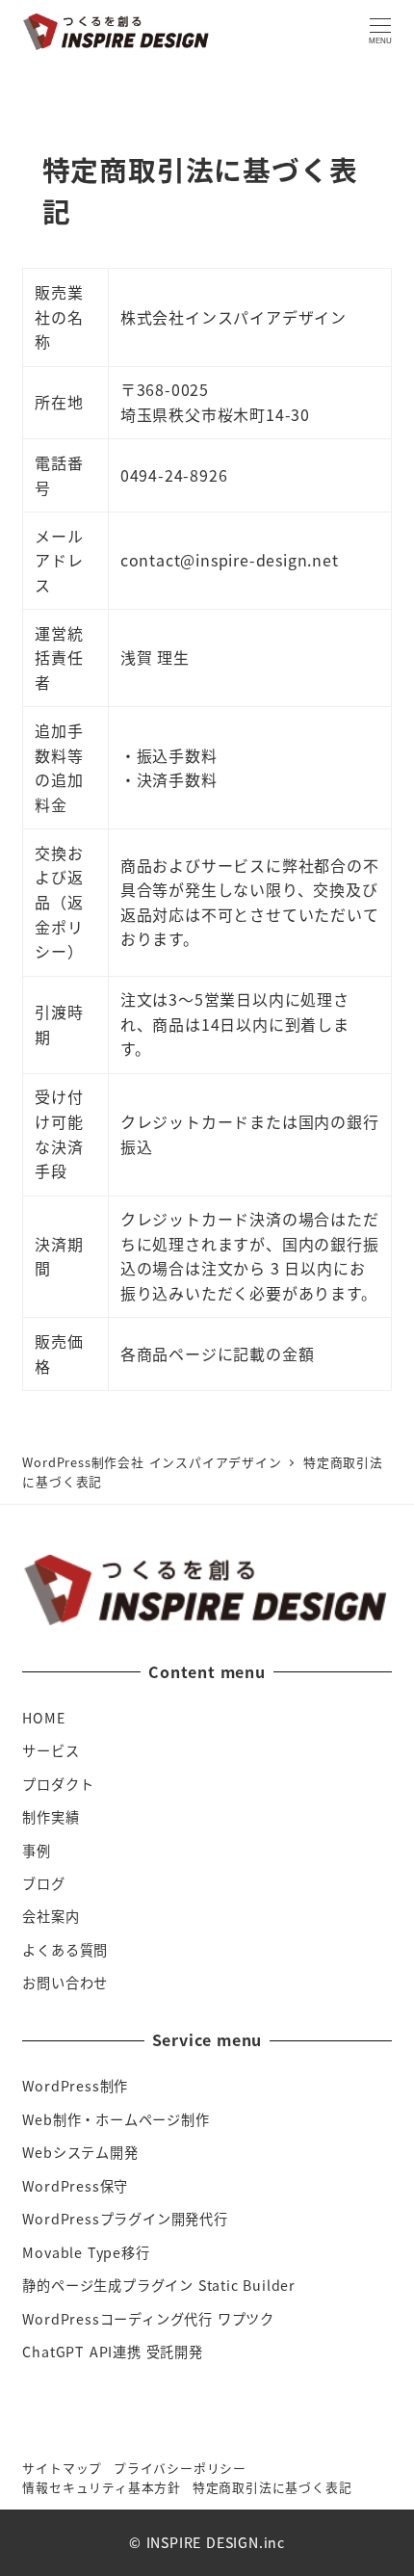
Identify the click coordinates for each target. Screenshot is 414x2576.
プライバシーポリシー (180, 2468)
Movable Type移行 (86, 2252)
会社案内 (51, 1916)
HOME (43, 1718)
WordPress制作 (75, 2086)
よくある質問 (65, 1950)
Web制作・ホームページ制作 (116, 2119)
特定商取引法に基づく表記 (272, 2487)
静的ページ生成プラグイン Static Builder (159, 2285)
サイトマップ (62, 2468)
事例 (37, 1851)
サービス (51, 1750)
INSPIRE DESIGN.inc (216, 2542)
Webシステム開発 (80, 2152)
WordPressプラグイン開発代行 (125, 2219)
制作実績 (51, 1817)
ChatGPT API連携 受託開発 (112, 2352)
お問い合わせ (65, 1983)
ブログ (43, 1883)
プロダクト (58, 1784)
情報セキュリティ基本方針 (102, 2487)
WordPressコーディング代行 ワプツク (148, 2319)
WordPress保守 (75, 2186)
